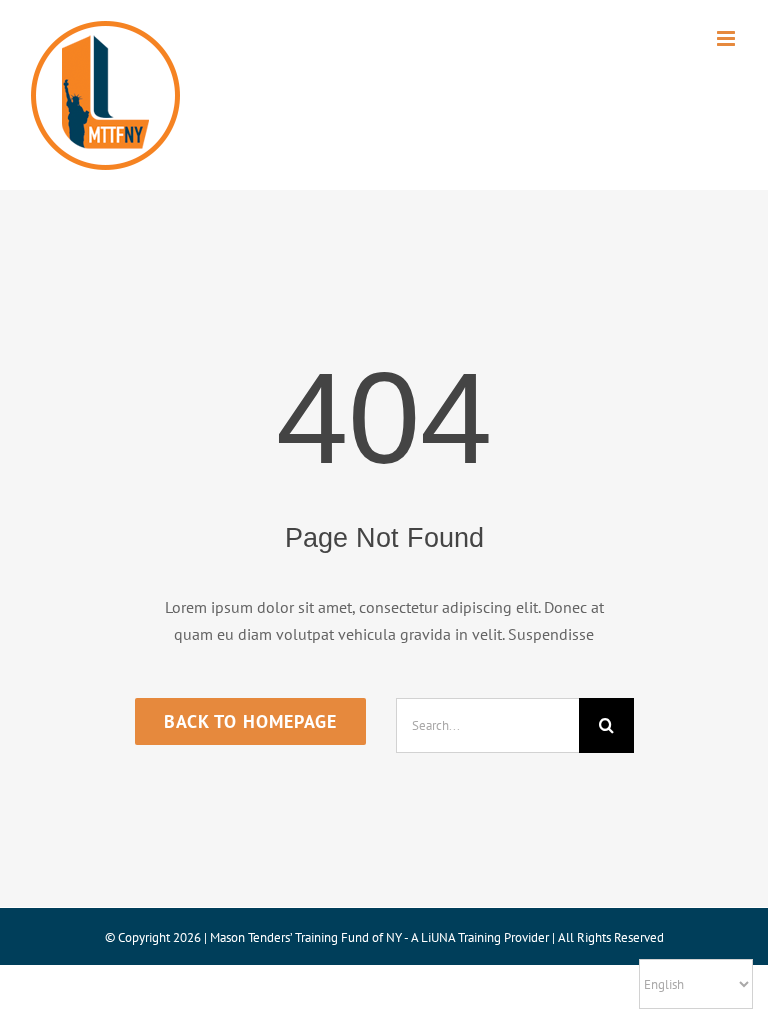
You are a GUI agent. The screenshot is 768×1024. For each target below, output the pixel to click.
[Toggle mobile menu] (727, 38)
